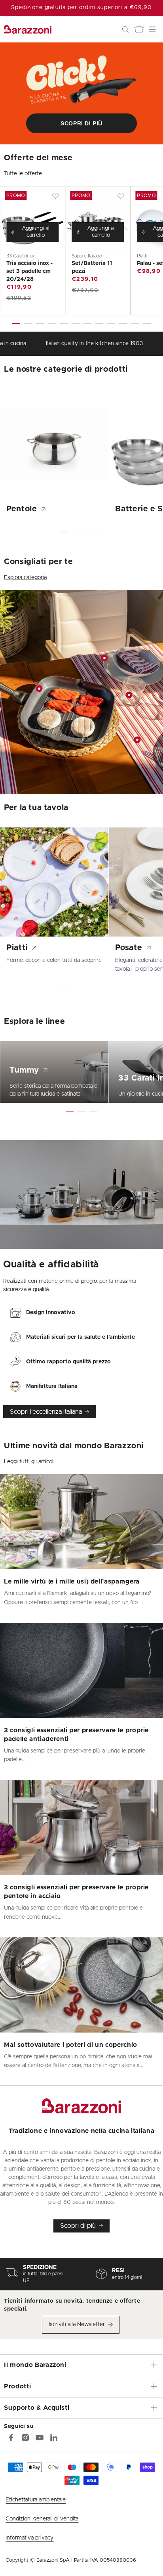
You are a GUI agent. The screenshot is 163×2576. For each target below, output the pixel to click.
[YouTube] (40, 2438)
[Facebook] (11, 2438)
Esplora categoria (25, 578)
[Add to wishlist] (55, 196)
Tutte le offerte (23, 174)
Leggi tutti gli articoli (29, 1462)
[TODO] (54, 2438)
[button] (125, 29)
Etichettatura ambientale (36, 2500)
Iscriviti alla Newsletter (77, 2325)
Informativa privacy (29, 2538)
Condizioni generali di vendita (42, 2519)
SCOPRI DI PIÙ (81, 123)
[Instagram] (25, 2438)
